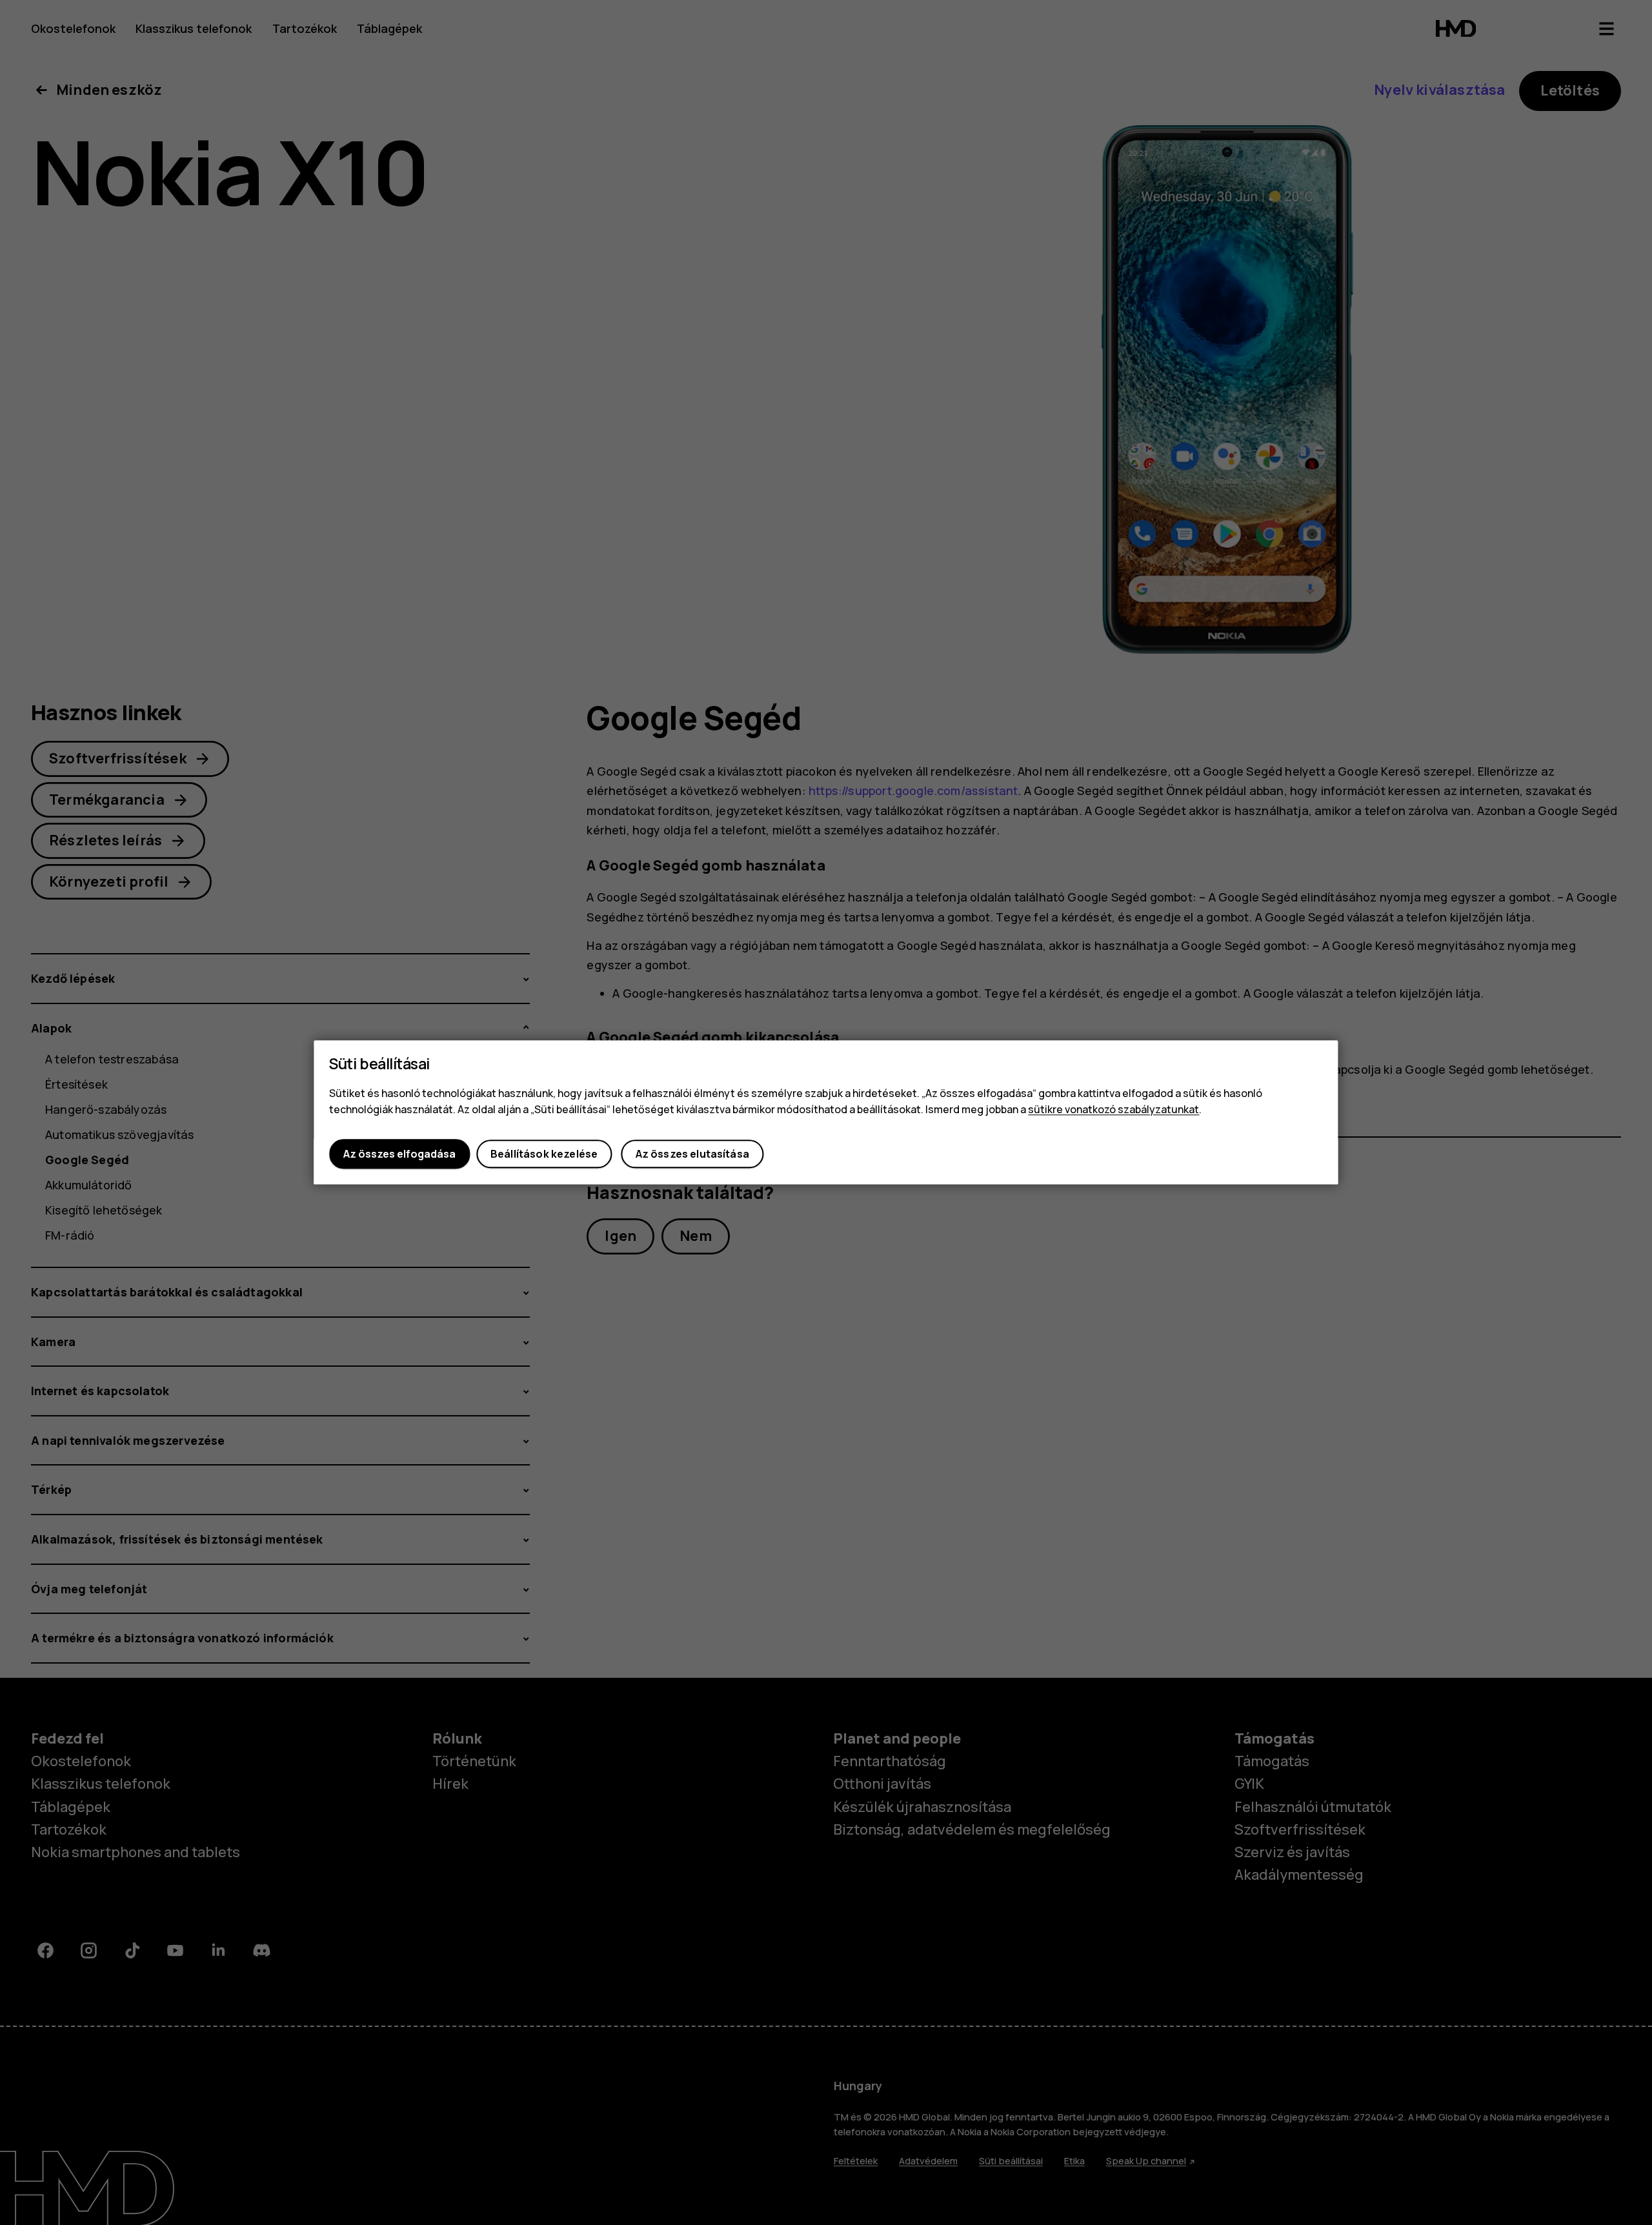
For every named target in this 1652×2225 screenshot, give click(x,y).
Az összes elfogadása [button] (399, 1154)
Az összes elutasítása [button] (692, 1154)
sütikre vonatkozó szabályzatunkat (1113, 1109)
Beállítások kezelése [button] (544, 1154)
